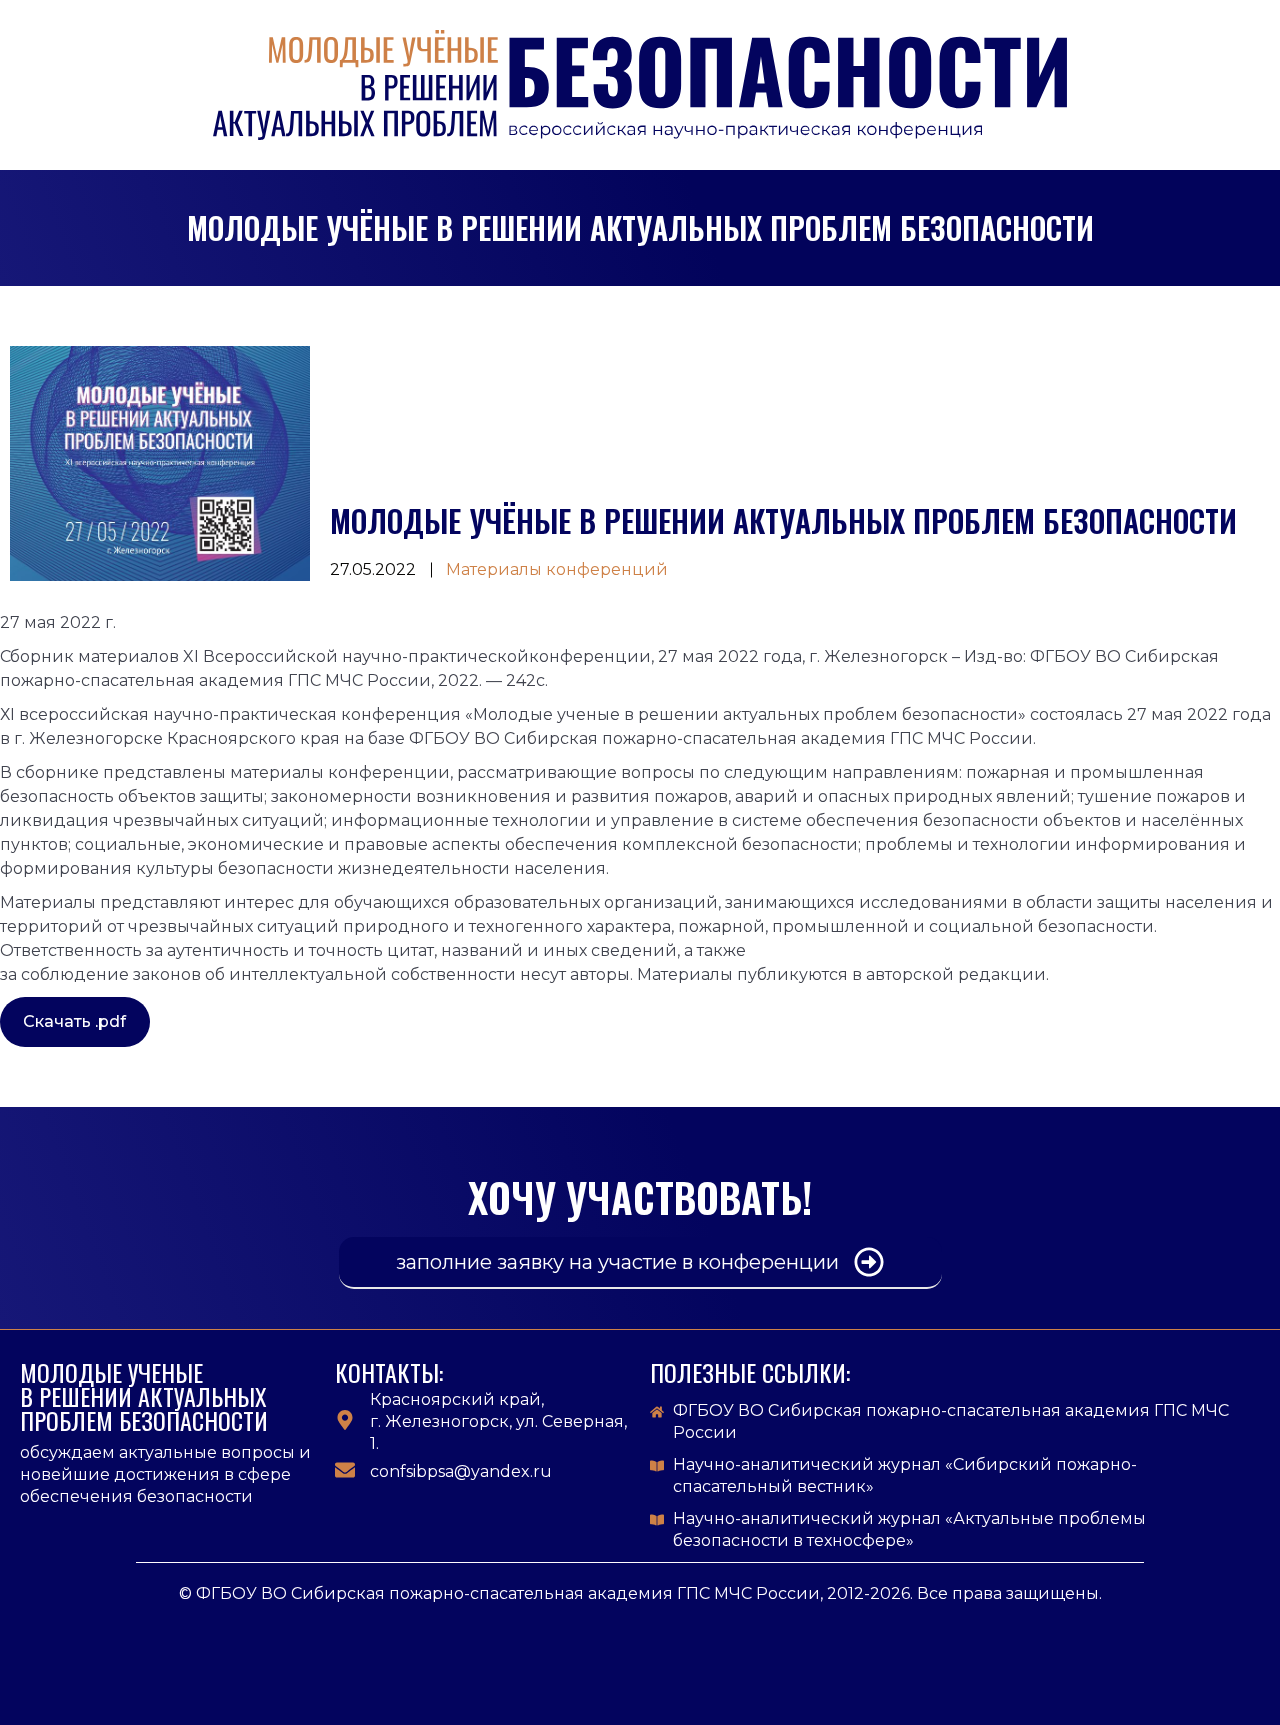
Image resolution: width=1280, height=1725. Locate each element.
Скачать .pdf (74, 1021)
